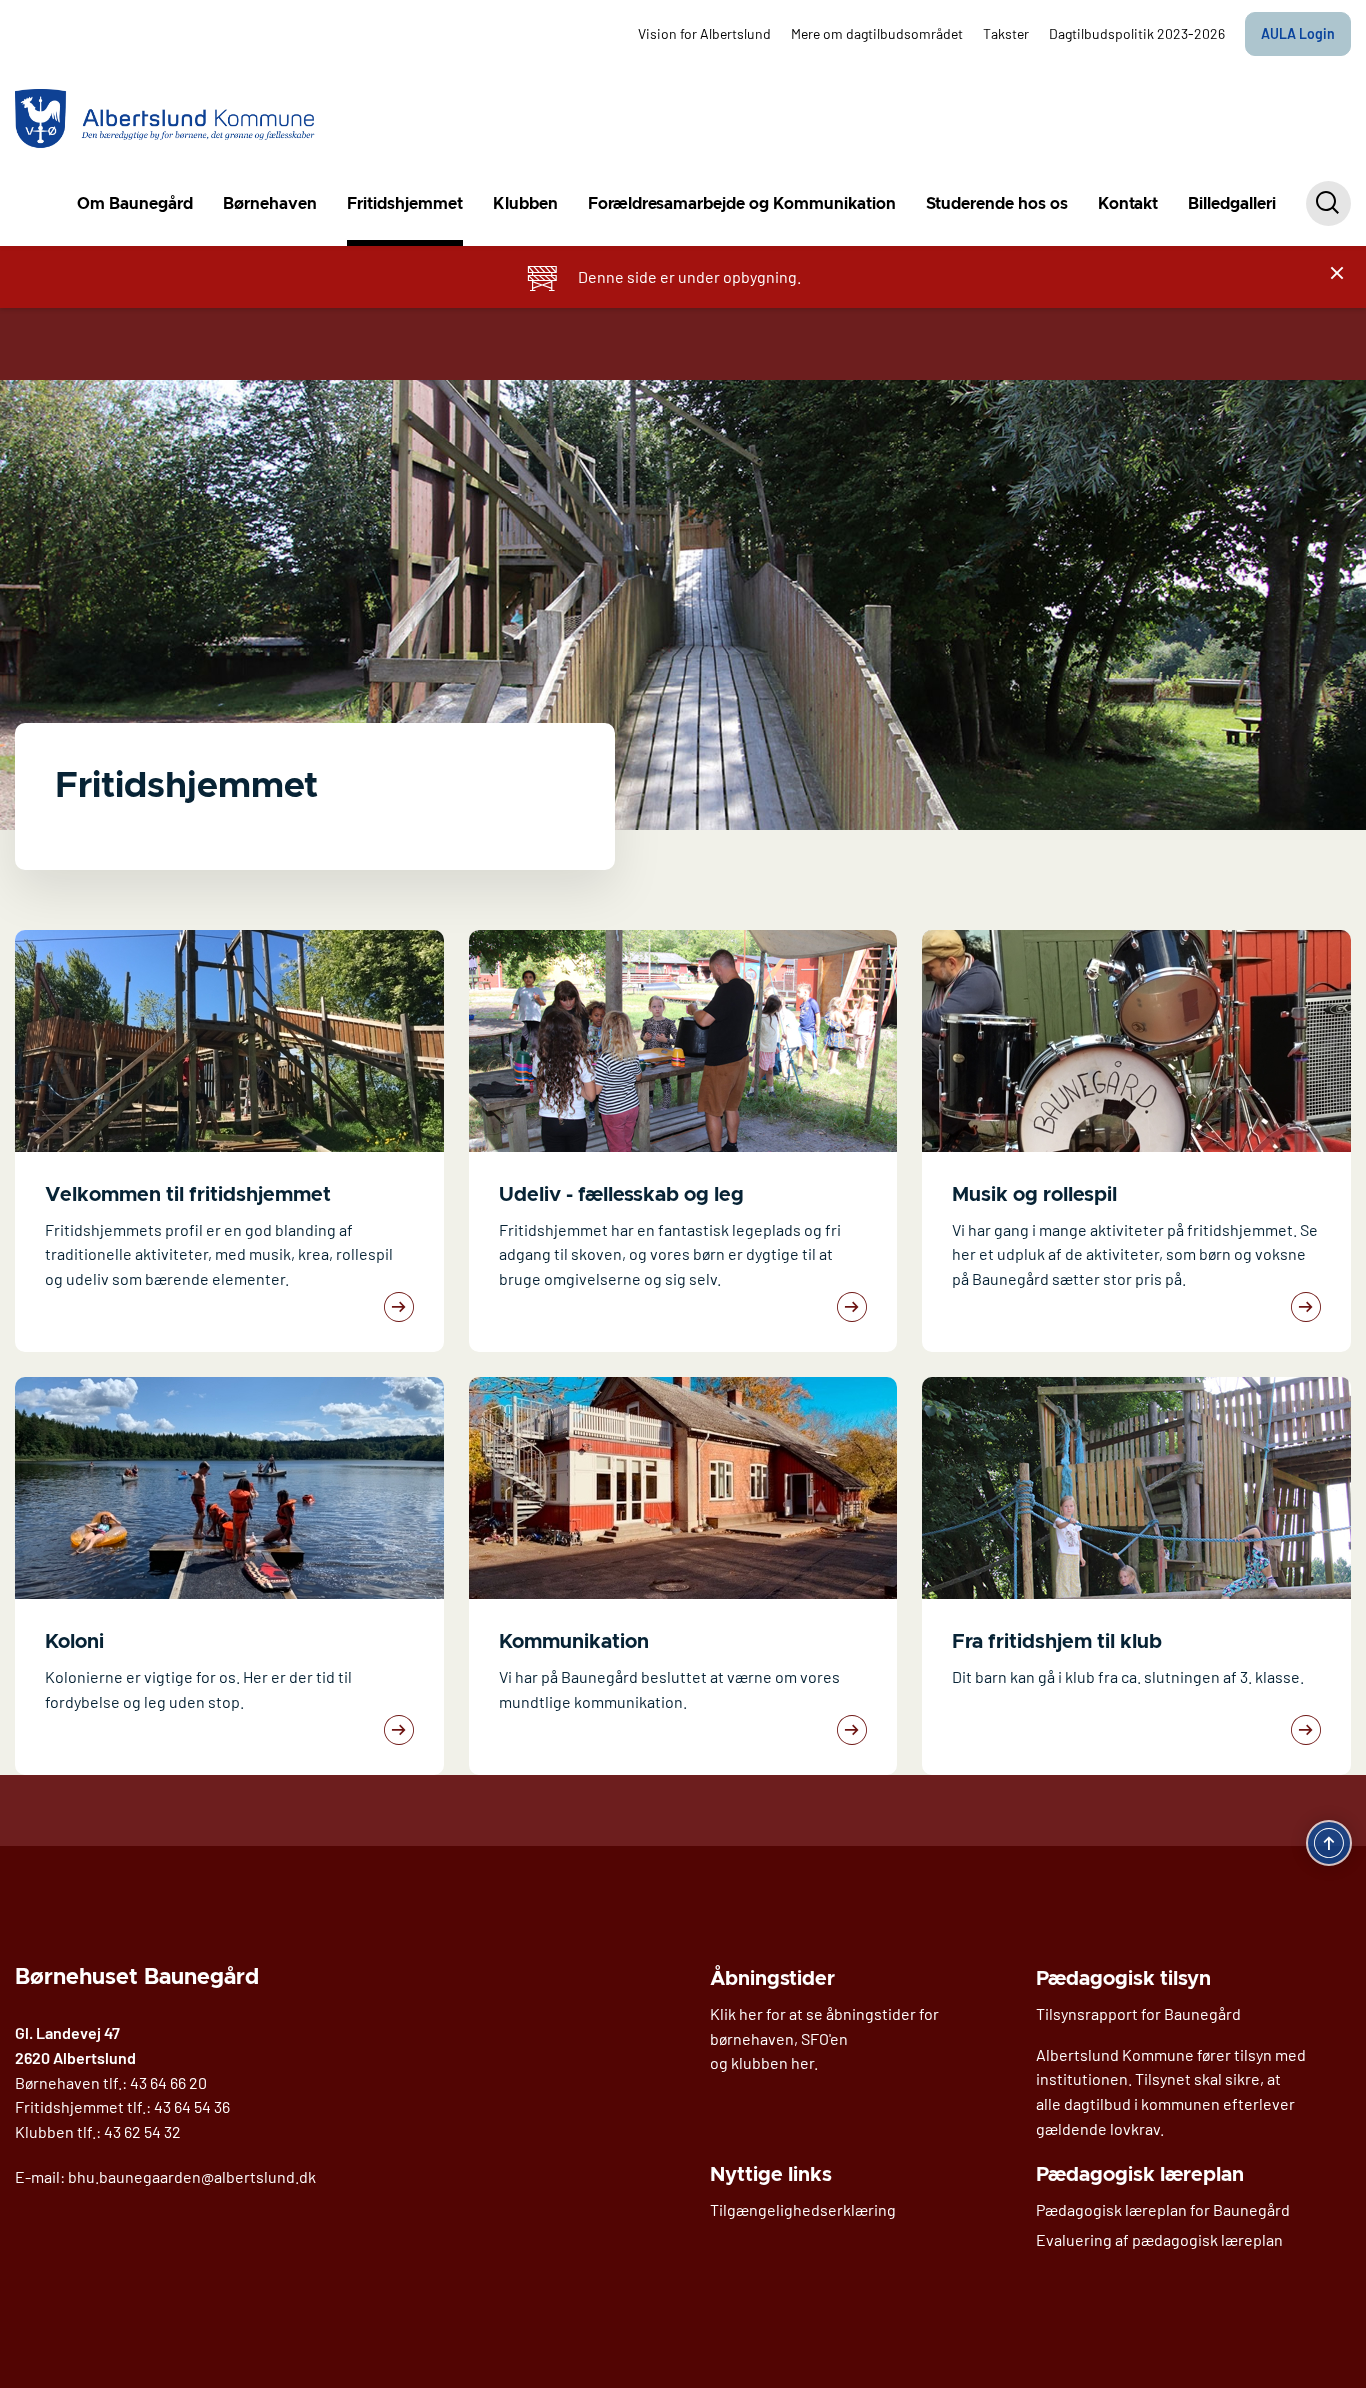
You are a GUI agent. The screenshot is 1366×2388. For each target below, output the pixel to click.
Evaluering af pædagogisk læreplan (1159, 2239)
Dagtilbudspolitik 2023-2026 (1137, 33)
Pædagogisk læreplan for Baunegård (1163, 2209)
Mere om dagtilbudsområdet (877, 33)
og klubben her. (764, 2062)
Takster (1006, 33)
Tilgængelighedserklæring (803, 2209)
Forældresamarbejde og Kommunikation (742, 204)
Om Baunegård (135, 204)
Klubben (525, 204)
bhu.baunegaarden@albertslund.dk (192, 2176)
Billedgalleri (1232, 204)
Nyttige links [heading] (771, 2175)
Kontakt (1128, 204)
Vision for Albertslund (704, 33)
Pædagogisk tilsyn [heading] (1123, 1979)
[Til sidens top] (1329, 1843)
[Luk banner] (1337, 273)
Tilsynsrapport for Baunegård (1138, 2013)
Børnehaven (270, 204)
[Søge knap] (1328, 203)
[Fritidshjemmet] (166, 120)
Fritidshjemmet (405, 204)
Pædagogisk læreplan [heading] (1140, 2175)
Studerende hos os (997, 204)
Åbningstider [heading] (772, 1979)
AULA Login (1298, 33)
